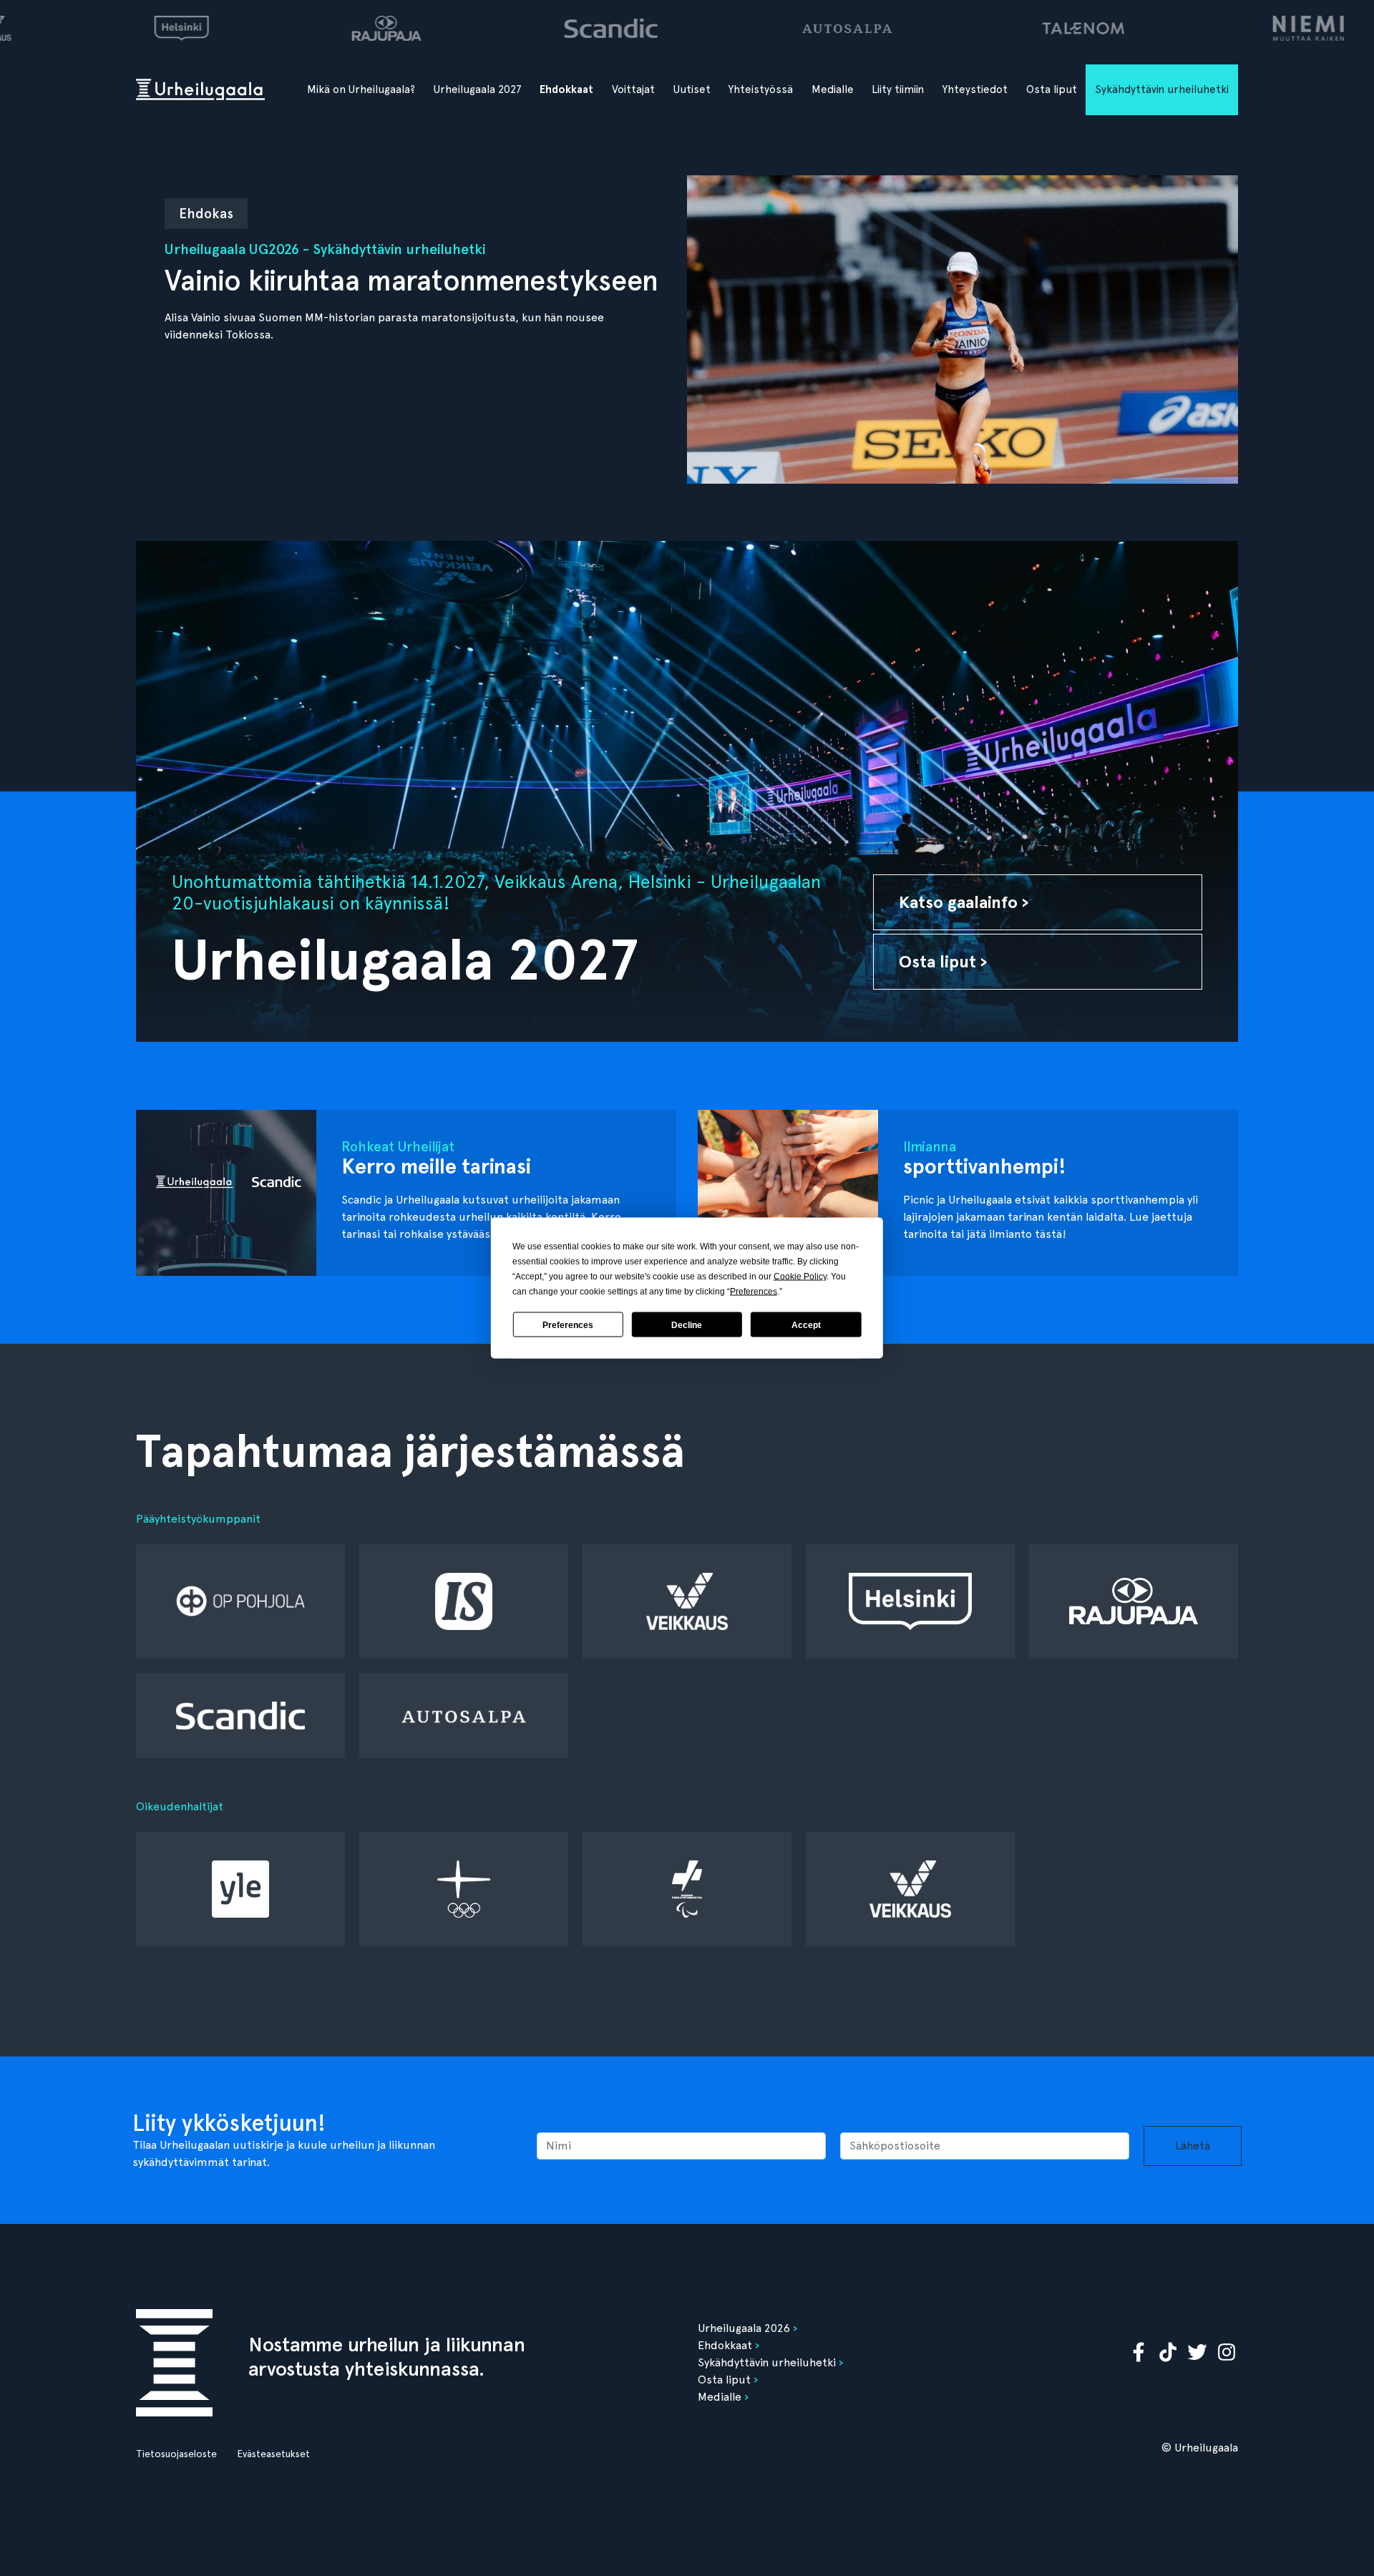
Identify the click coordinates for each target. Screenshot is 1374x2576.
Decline (687, 1324)
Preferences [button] (754, 1292)
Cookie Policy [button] (800, 1277)
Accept (806, 1324)
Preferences (568, 1324)
